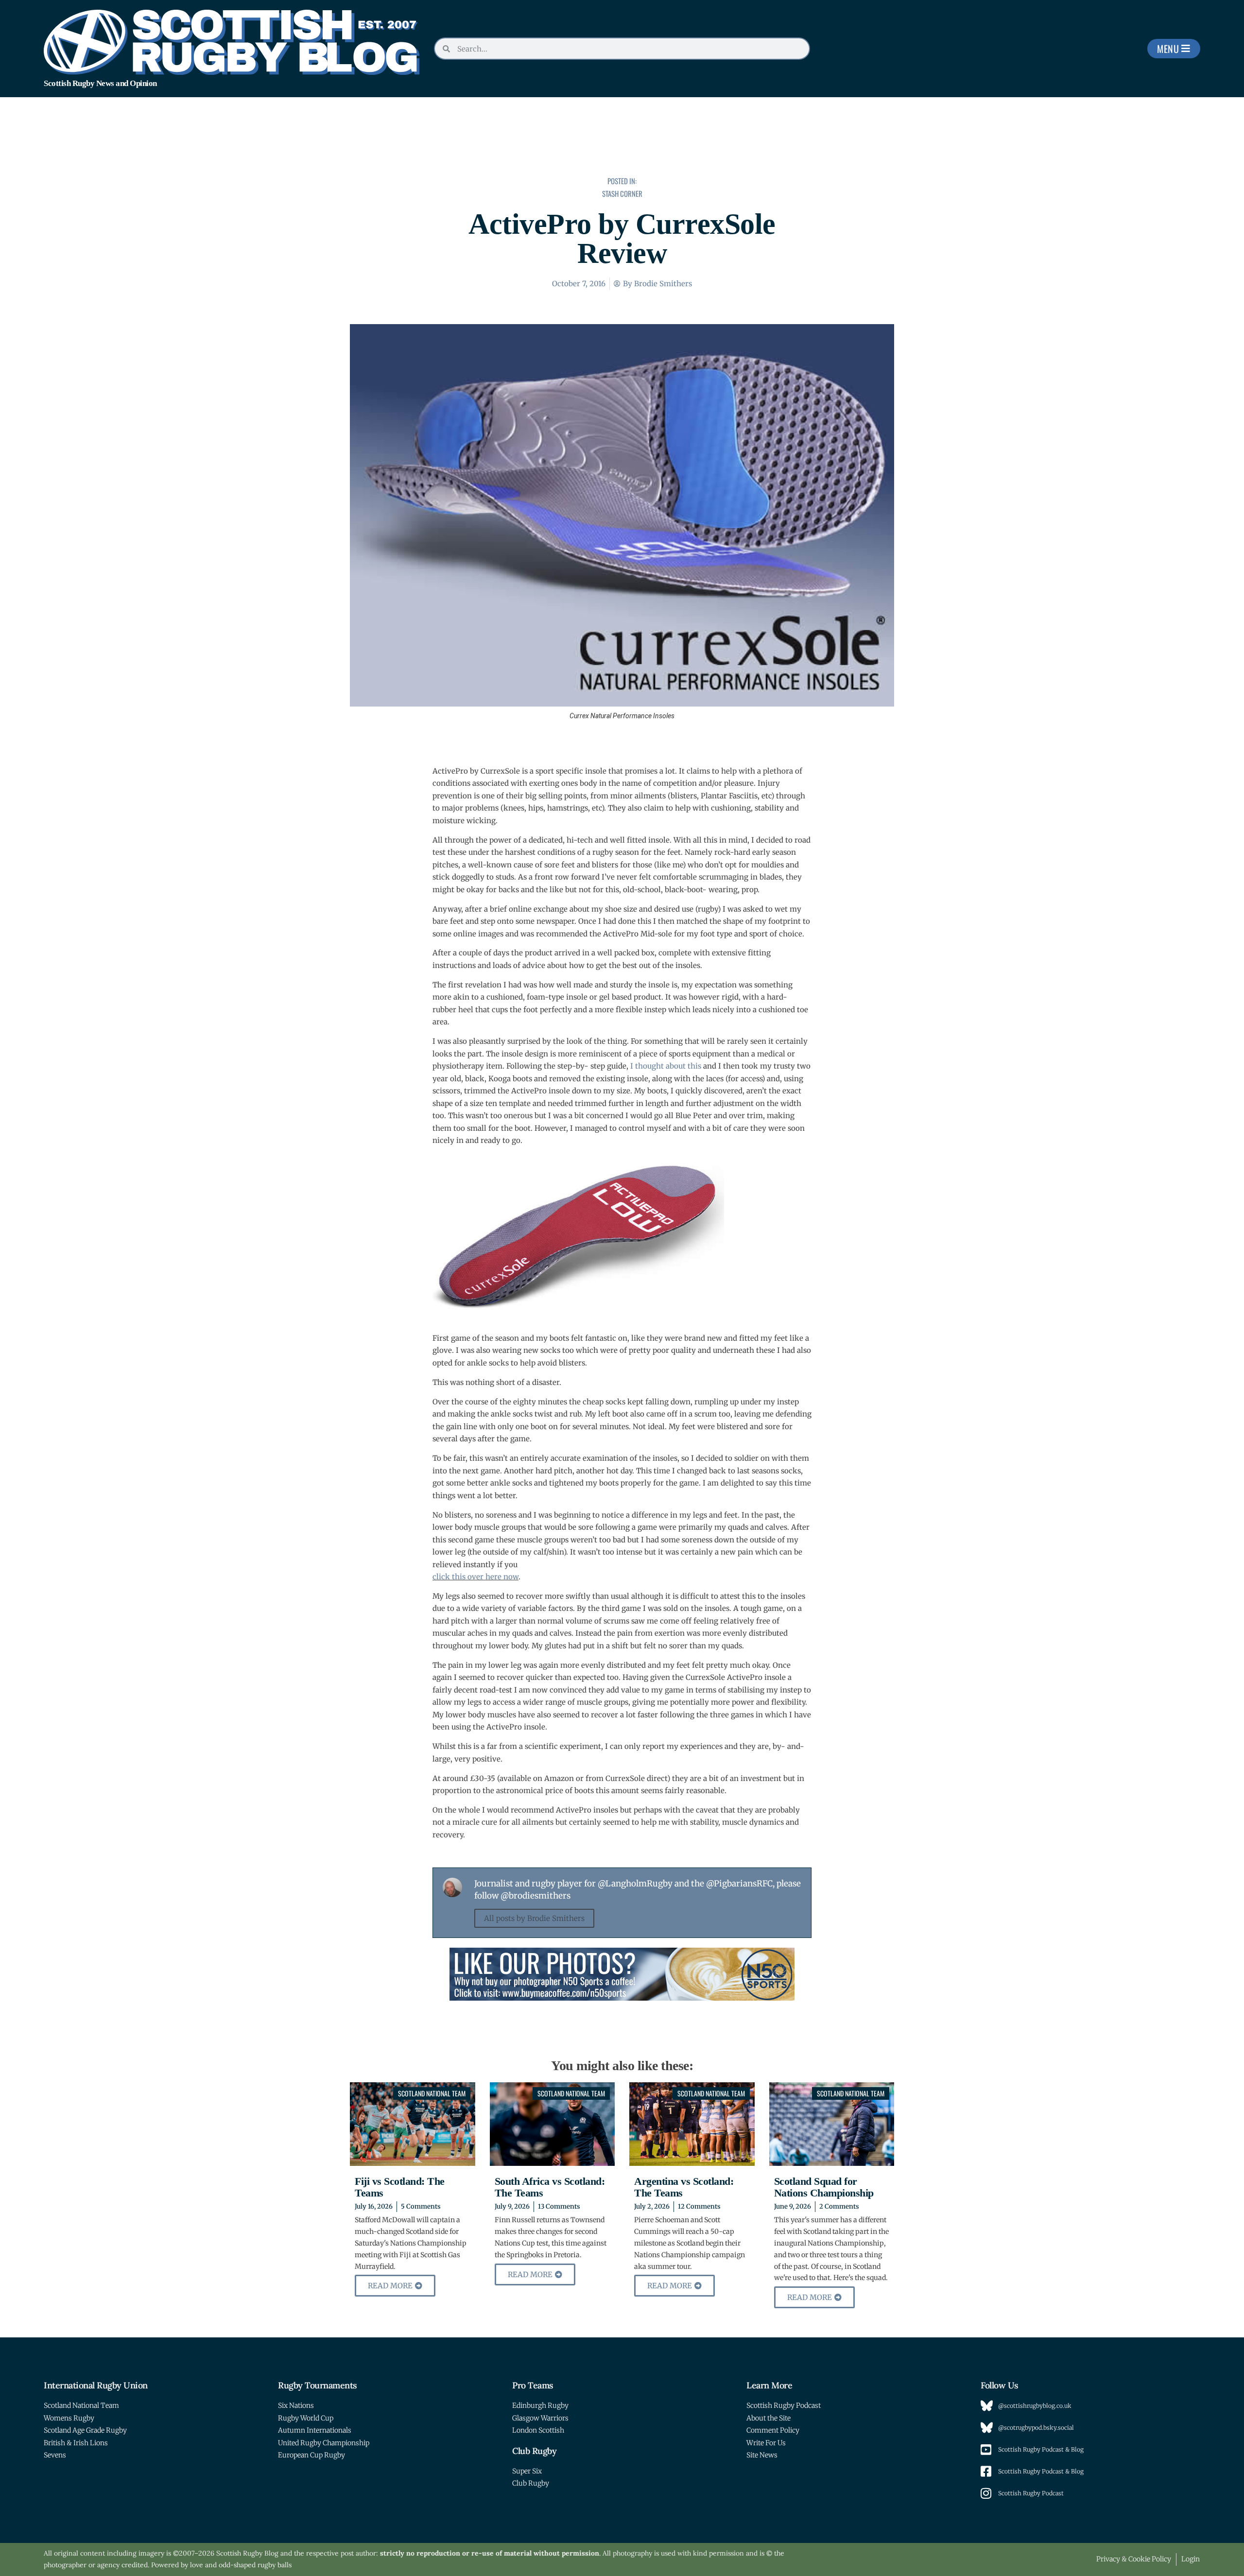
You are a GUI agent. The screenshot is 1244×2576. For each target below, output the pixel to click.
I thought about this (666, 1066)
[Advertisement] (622, 143)
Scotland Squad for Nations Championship (824, 2187)
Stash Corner (622, 193)
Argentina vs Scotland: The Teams (684, 2187)
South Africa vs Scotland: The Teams (550, 2187)
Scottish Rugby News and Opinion (100, 83)
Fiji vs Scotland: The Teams (400, 2187)
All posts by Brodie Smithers (534, 1918)
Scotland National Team (432, 2093)
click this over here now (475, 1577)
